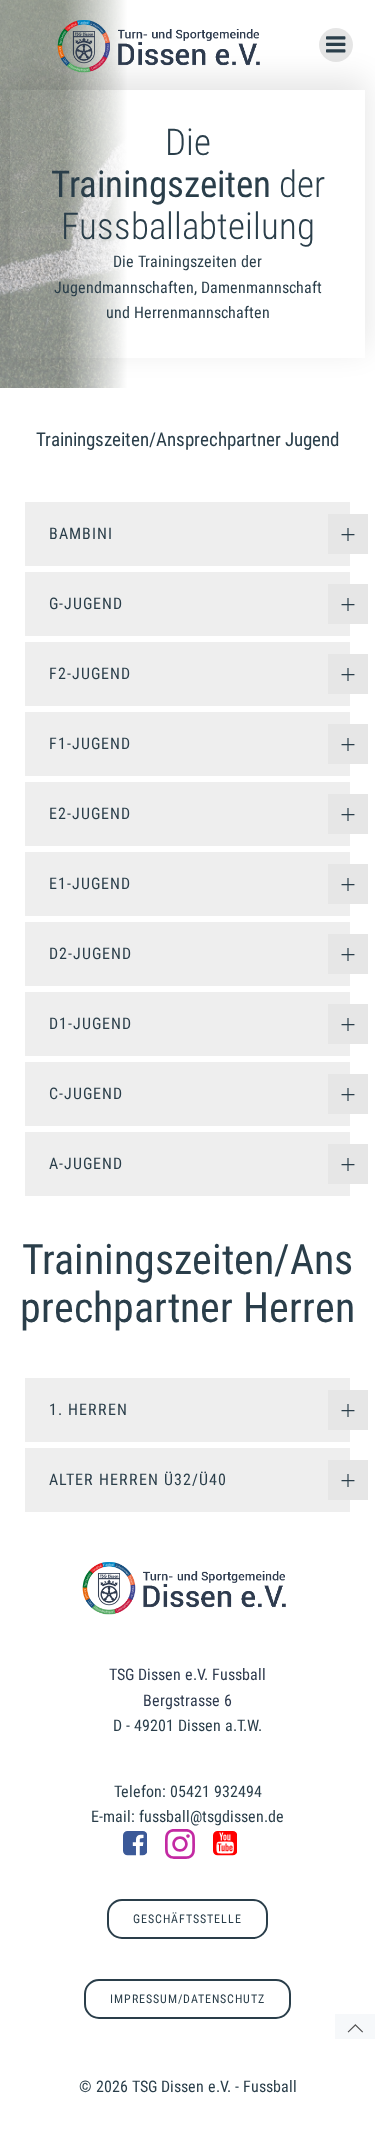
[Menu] (336, 45)
